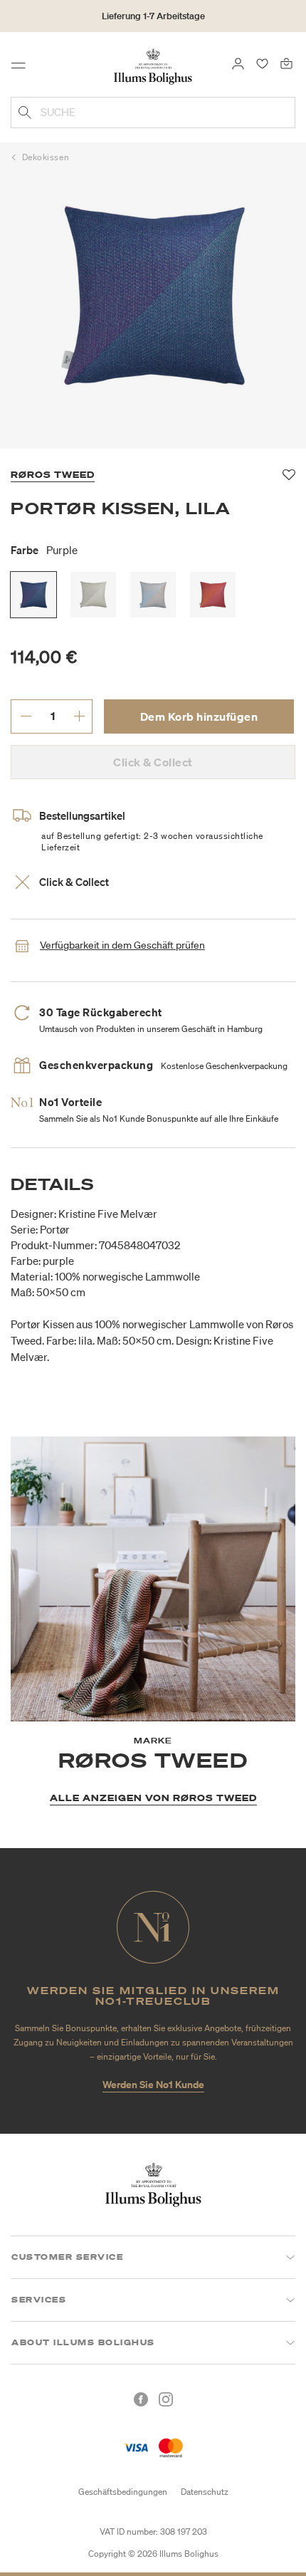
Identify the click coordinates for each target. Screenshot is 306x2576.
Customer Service (67, 2257)
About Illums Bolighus (83, 2342)
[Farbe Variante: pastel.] (153, 595)
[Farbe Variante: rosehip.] (213, 595)
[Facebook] (141, 2399)
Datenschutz (205, 2492)
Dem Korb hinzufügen (199, 716)
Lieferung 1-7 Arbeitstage (153, 16)
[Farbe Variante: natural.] (93, 595)
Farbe (44, 550)
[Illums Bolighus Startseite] (153, 66)
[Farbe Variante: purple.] (33, 595)
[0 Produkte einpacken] (286, 63)
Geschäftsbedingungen (123, 2492)
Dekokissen (46, 157)
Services (39, 2300)
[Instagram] (166, 2399)
